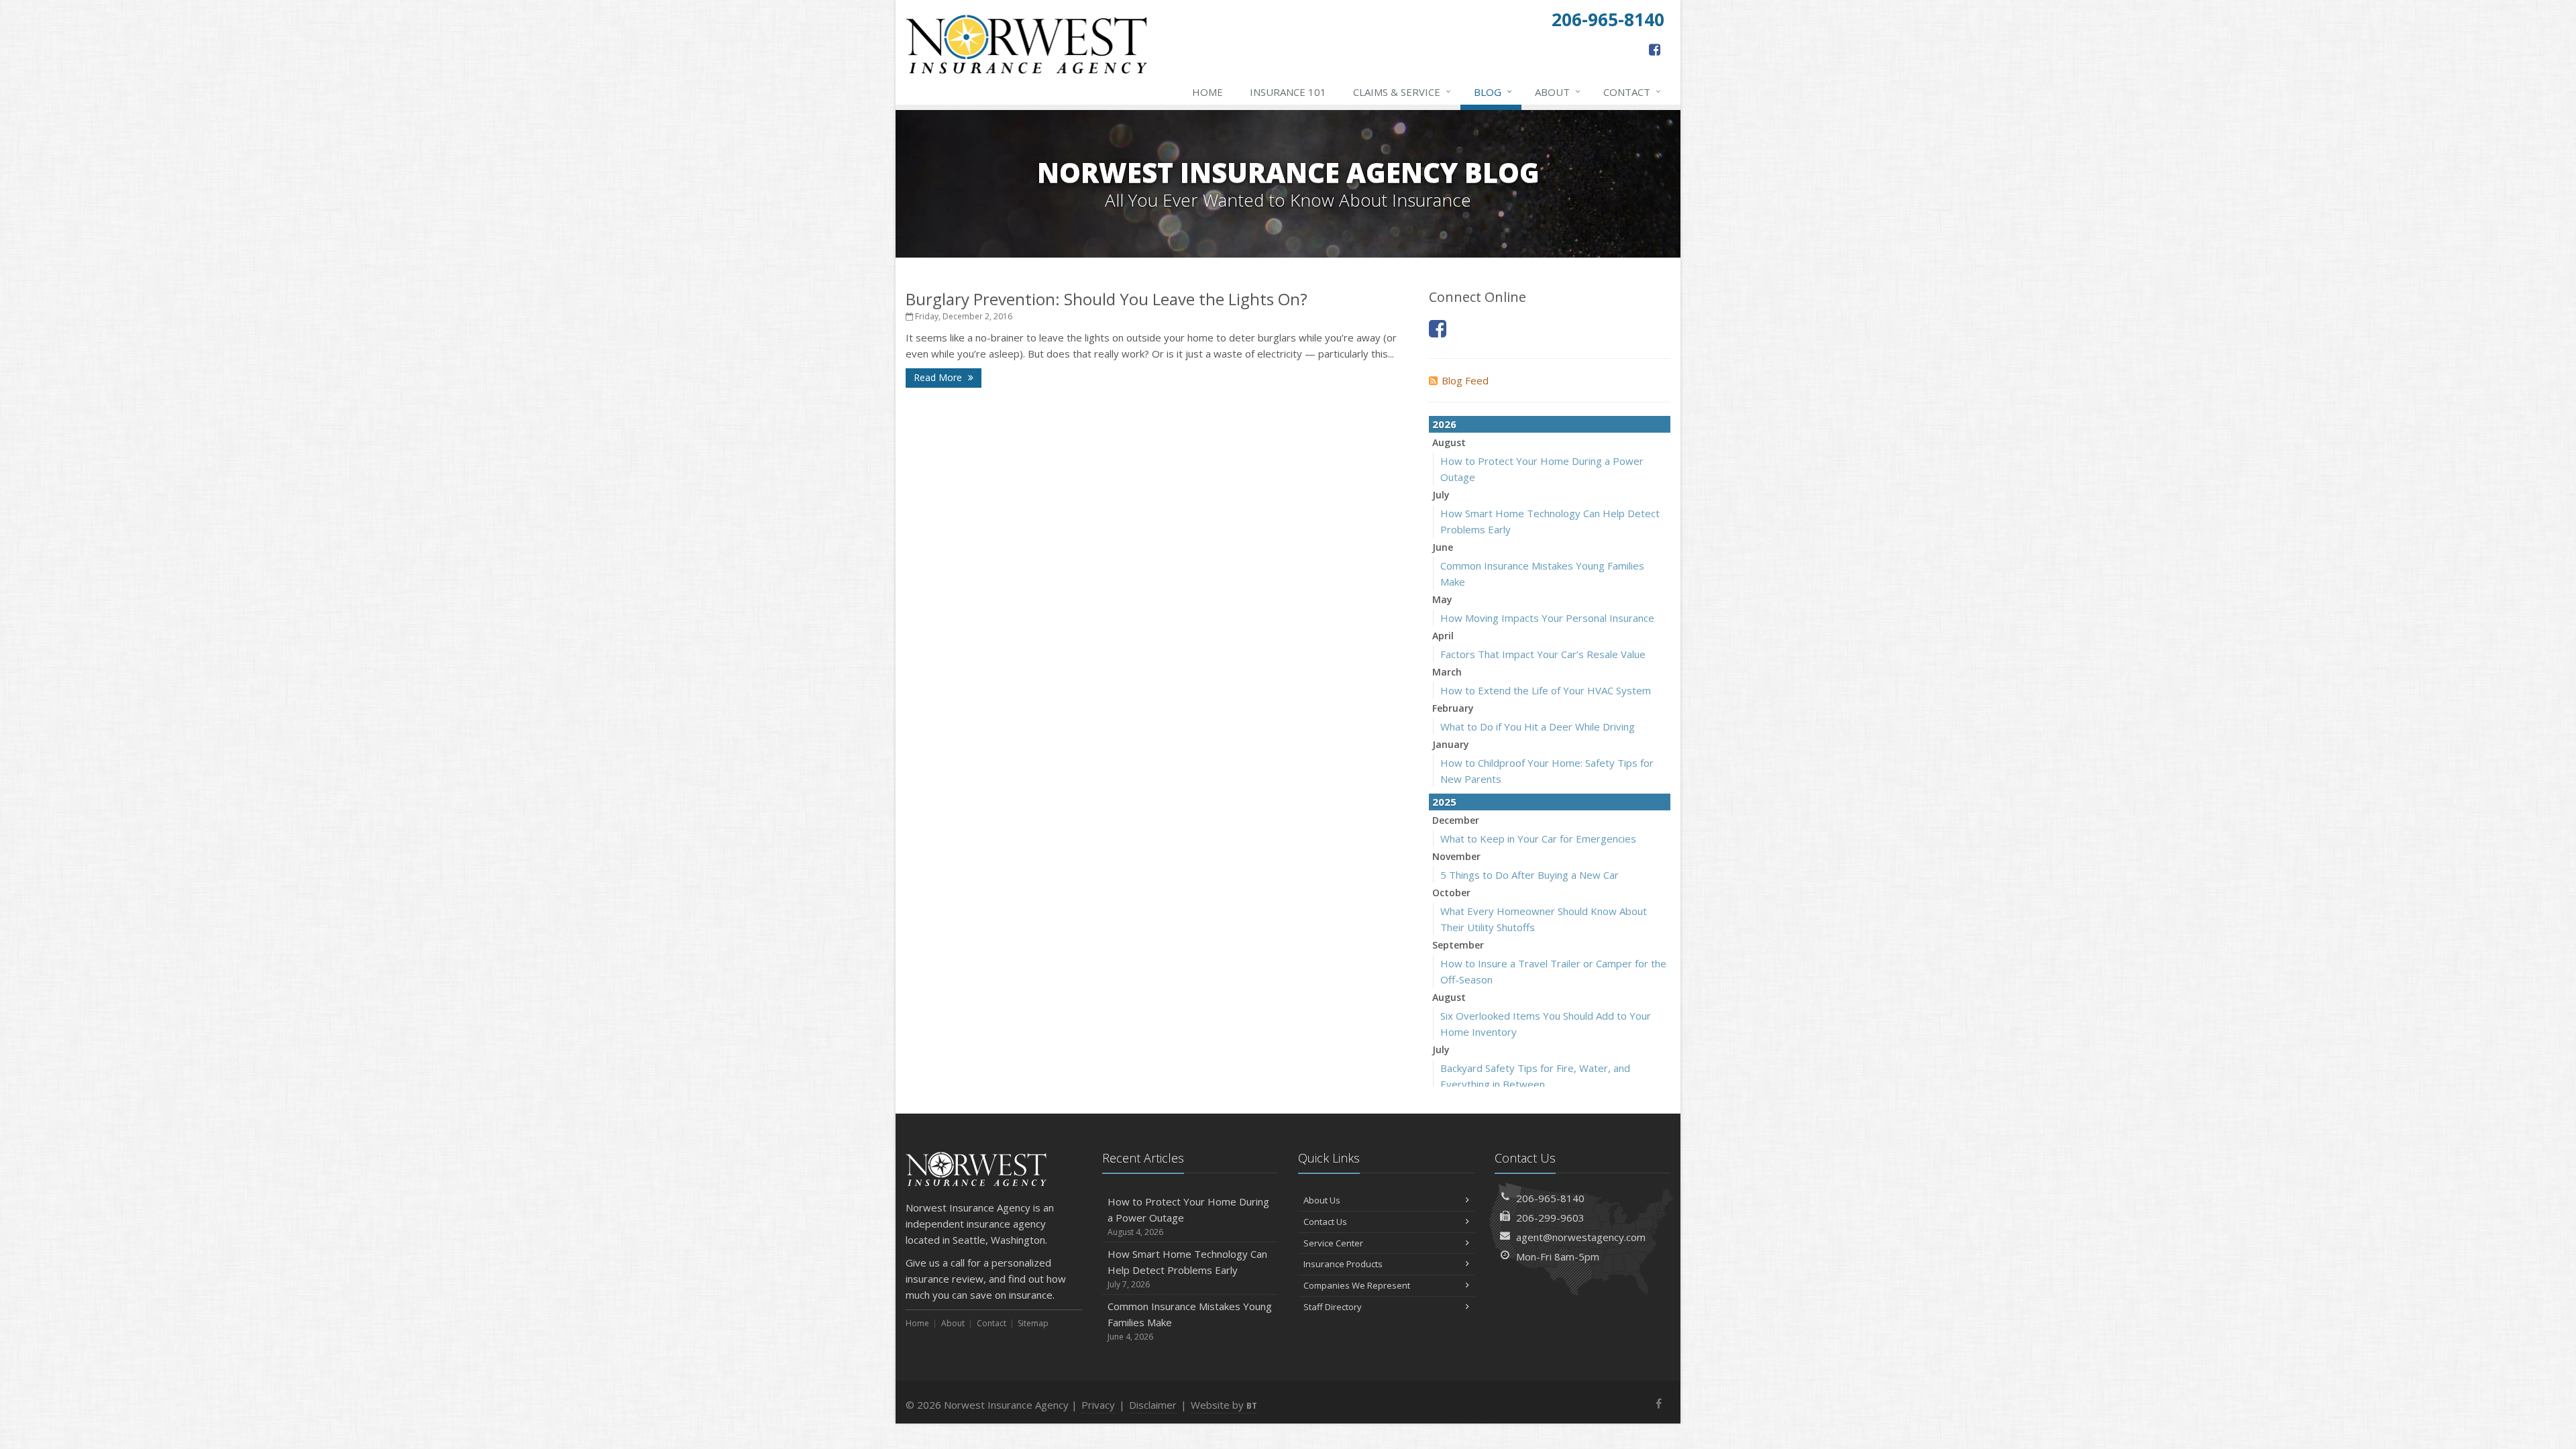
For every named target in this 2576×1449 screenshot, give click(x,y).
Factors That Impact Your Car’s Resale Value (1543, 654)
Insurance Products (1343, 1264)
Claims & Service (1402, 92)
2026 (1444, 424)
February (1453, 708)
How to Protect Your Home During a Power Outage (1188, 1216)
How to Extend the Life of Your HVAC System (1546, 690)
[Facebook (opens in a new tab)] (1655, 49)
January (1451, 744)
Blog (1493, 92)
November (1456, 856)
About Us (1322, 1200)
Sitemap (1033, 1323)
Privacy (1098, 1405)
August (1449, 442)
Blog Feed (1465, 380)
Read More (939, 377)
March (1447, 672)
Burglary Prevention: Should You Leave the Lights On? (1107, 299)
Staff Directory (1333, 1307)
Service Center (1333, 1243)
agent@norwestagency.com (1581, 1237)
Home (1207, 92)
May (1442, 599)
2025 (1444, 802)
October (1451, 893)
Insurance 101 (1288, 92)
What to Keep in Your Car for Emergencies (1538, 839)
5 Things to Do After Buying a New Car (1529, 875)
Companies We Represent (1357, 1285)
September (1458, 945)
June (1443, 547)
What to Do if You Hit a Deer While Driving (1538, 727)
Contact (1632, 92)
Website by (1224, 1405)
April (1443, 636)
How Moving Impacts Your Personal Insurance (1547, 618)
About (1558, 92)
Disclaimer (1153, 1405)
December (1456, 820)
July (1441, 495)
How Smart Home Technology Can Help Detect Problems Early (1187, 1269)
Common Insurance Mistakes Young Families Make (1190, 1321)
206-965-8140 (1550, 1198)
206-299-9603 (1550, 1218)
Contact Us (1325, 1222)
